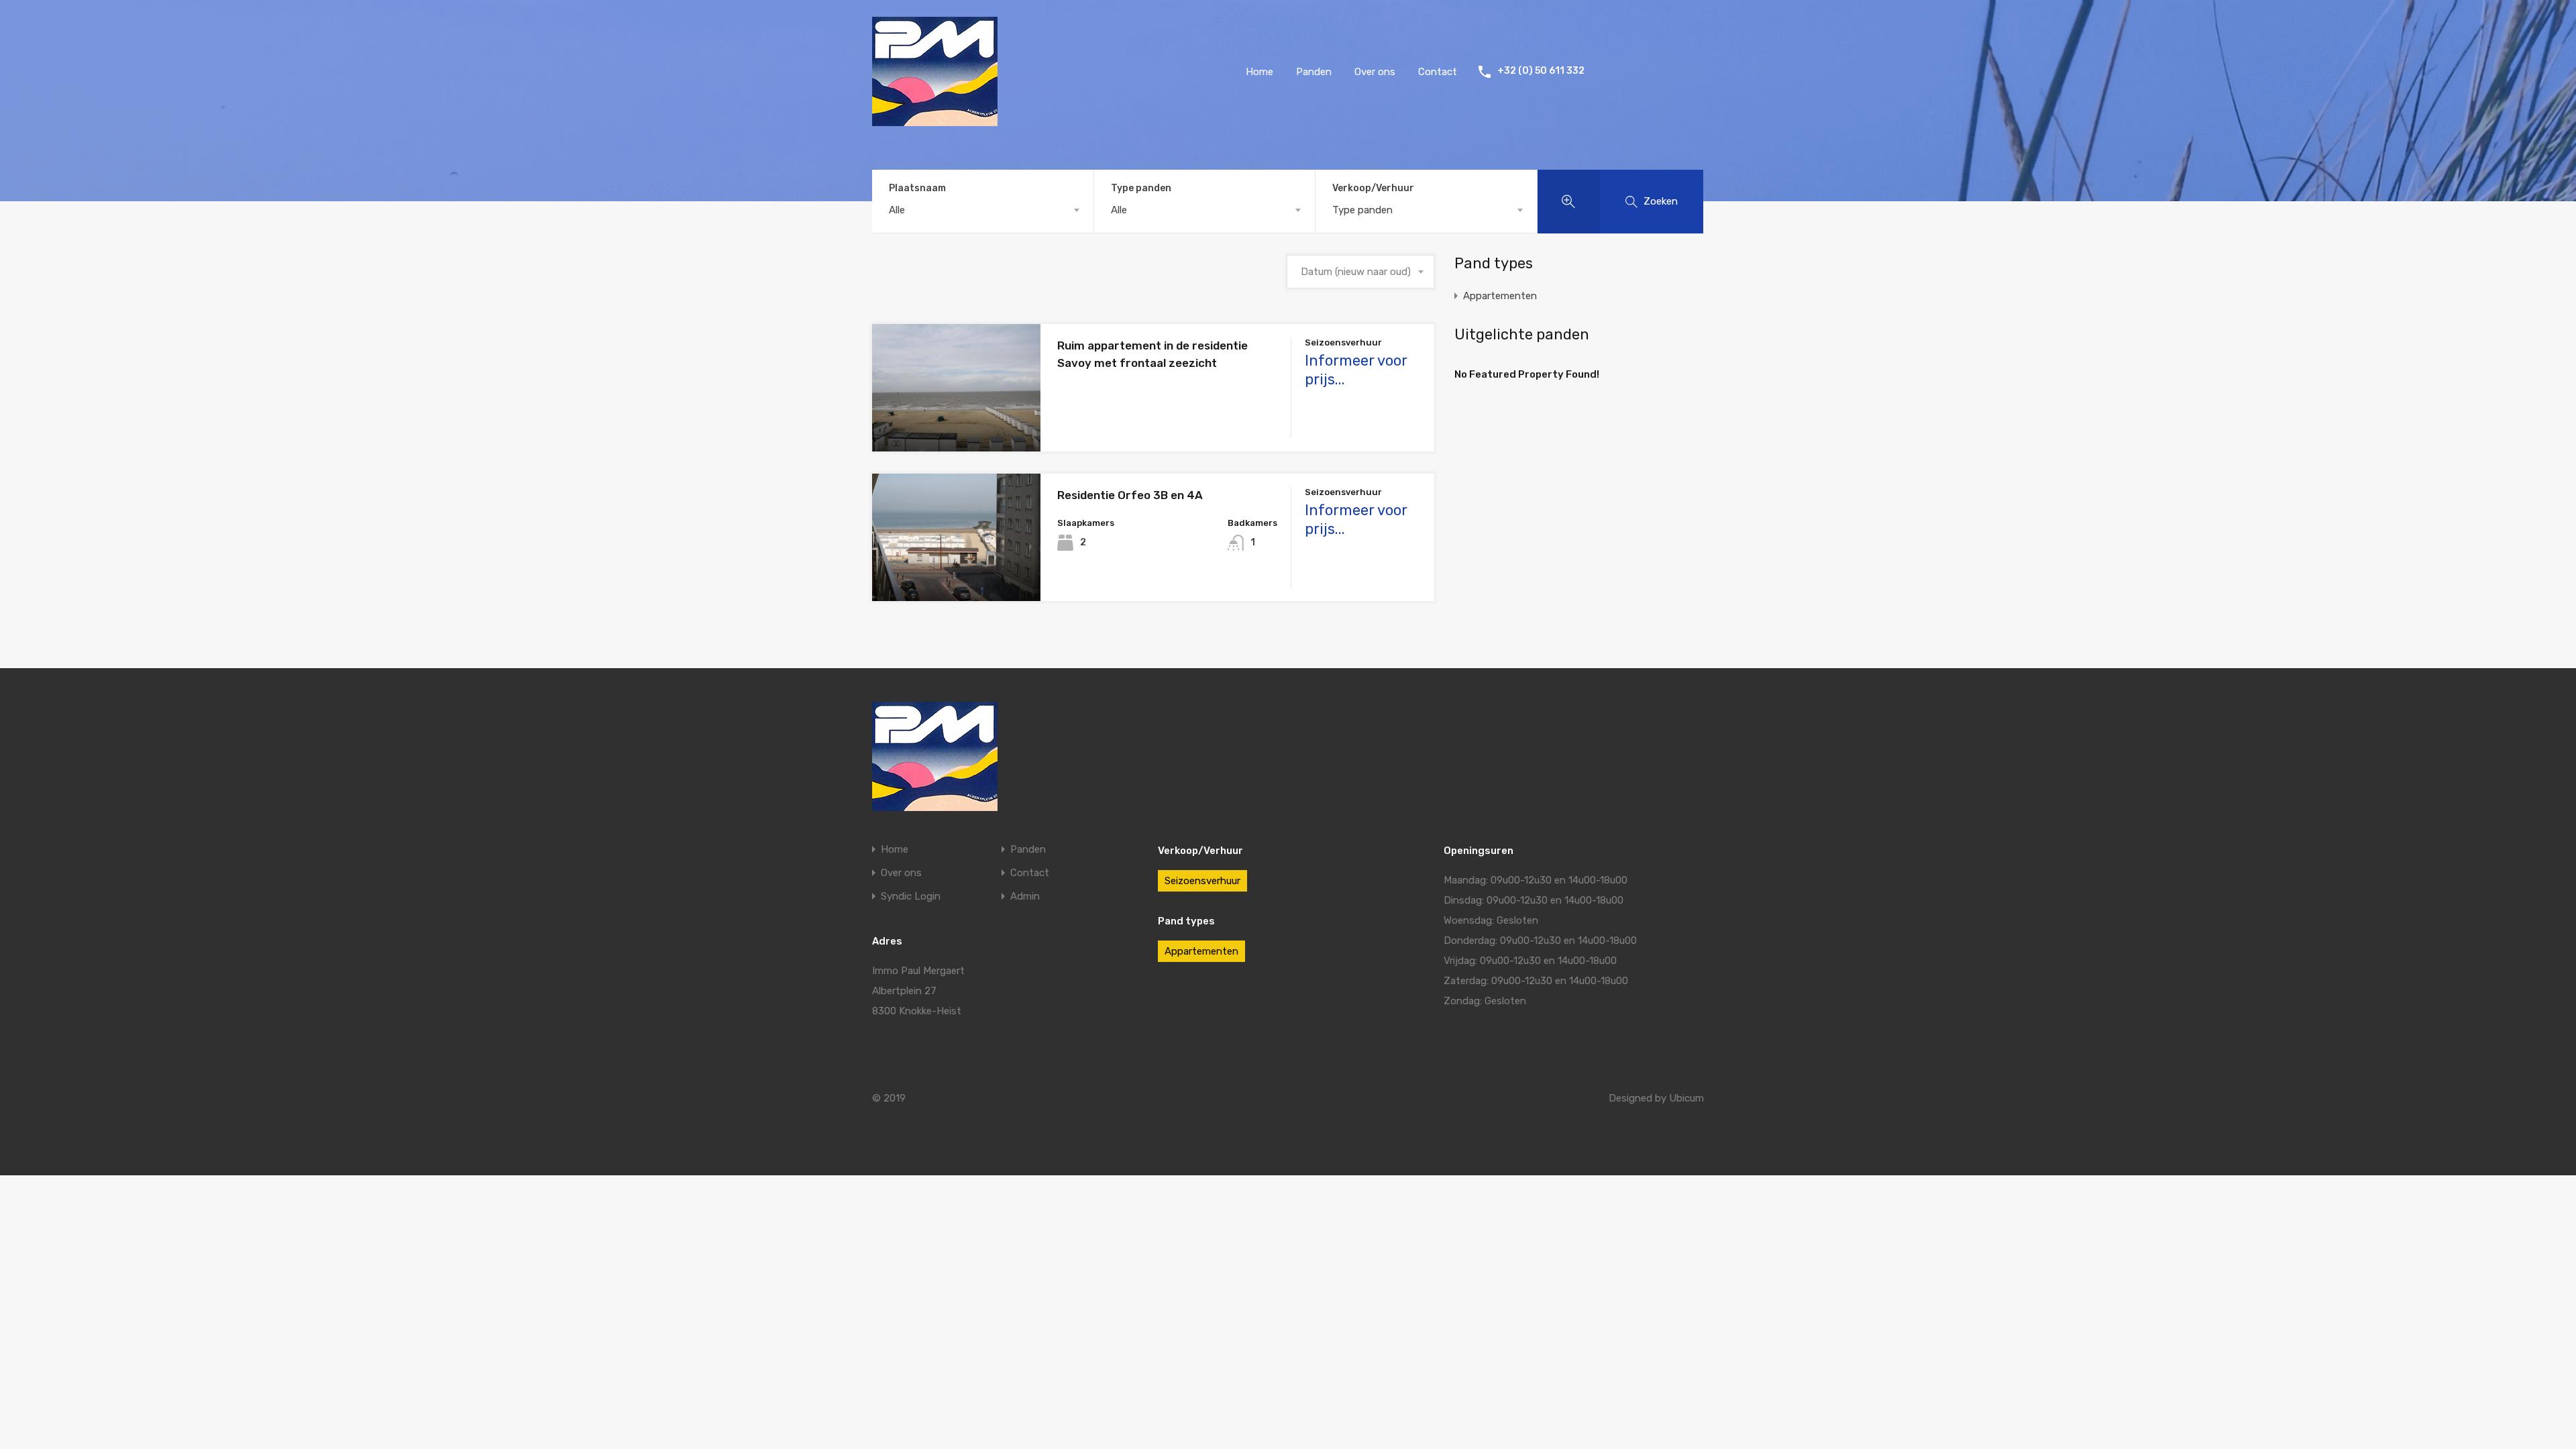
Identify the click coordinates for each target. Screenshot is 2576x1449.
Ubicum (1686, 1098)
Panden (1314, 72)
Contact (1438, 72)
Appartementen (1500, 296)
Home (1259, 72)
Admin (1025, 897)
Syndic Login (911, 897)
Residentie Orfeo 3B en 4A (1130, 495)
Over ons (1375, 72)
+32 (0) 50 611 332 (1541, 71)
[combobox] (983, 210)
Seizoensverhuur (1202, 881)
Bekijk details (957, 426)
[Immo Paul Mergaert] (935, 120)
